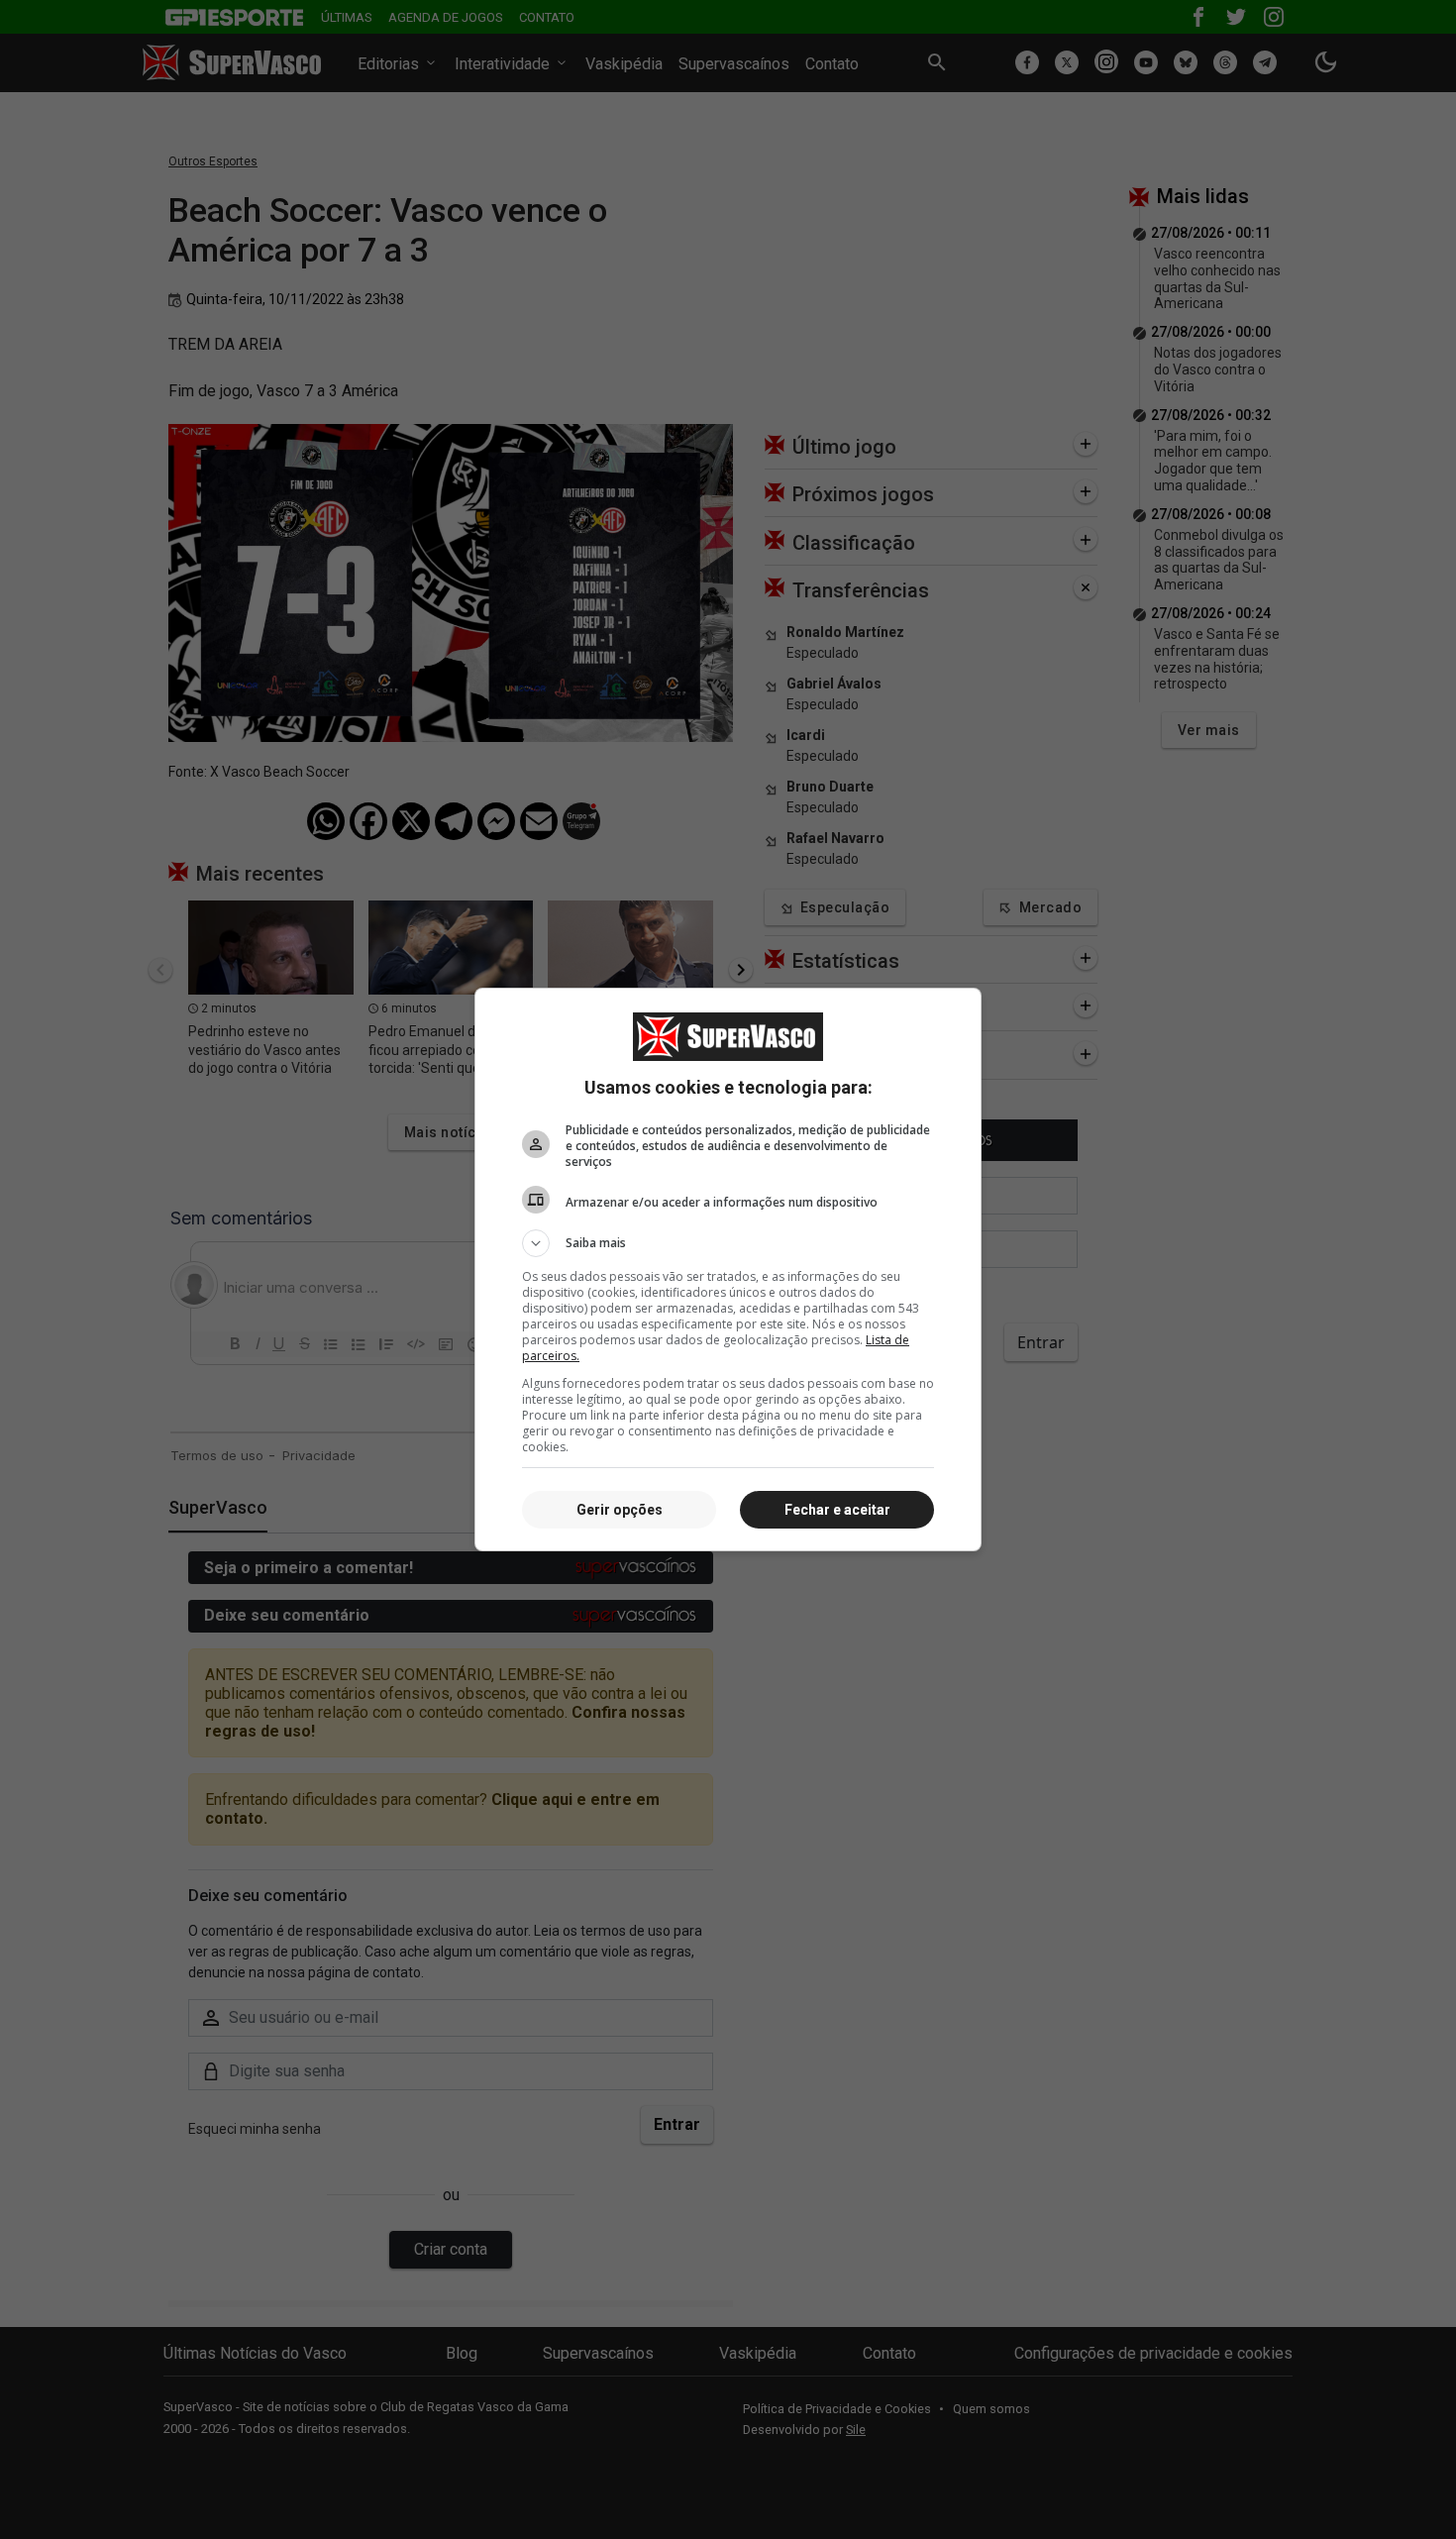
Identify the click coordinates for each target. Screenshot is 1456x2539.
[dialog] (728, 1269)
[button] (728, 1243)
